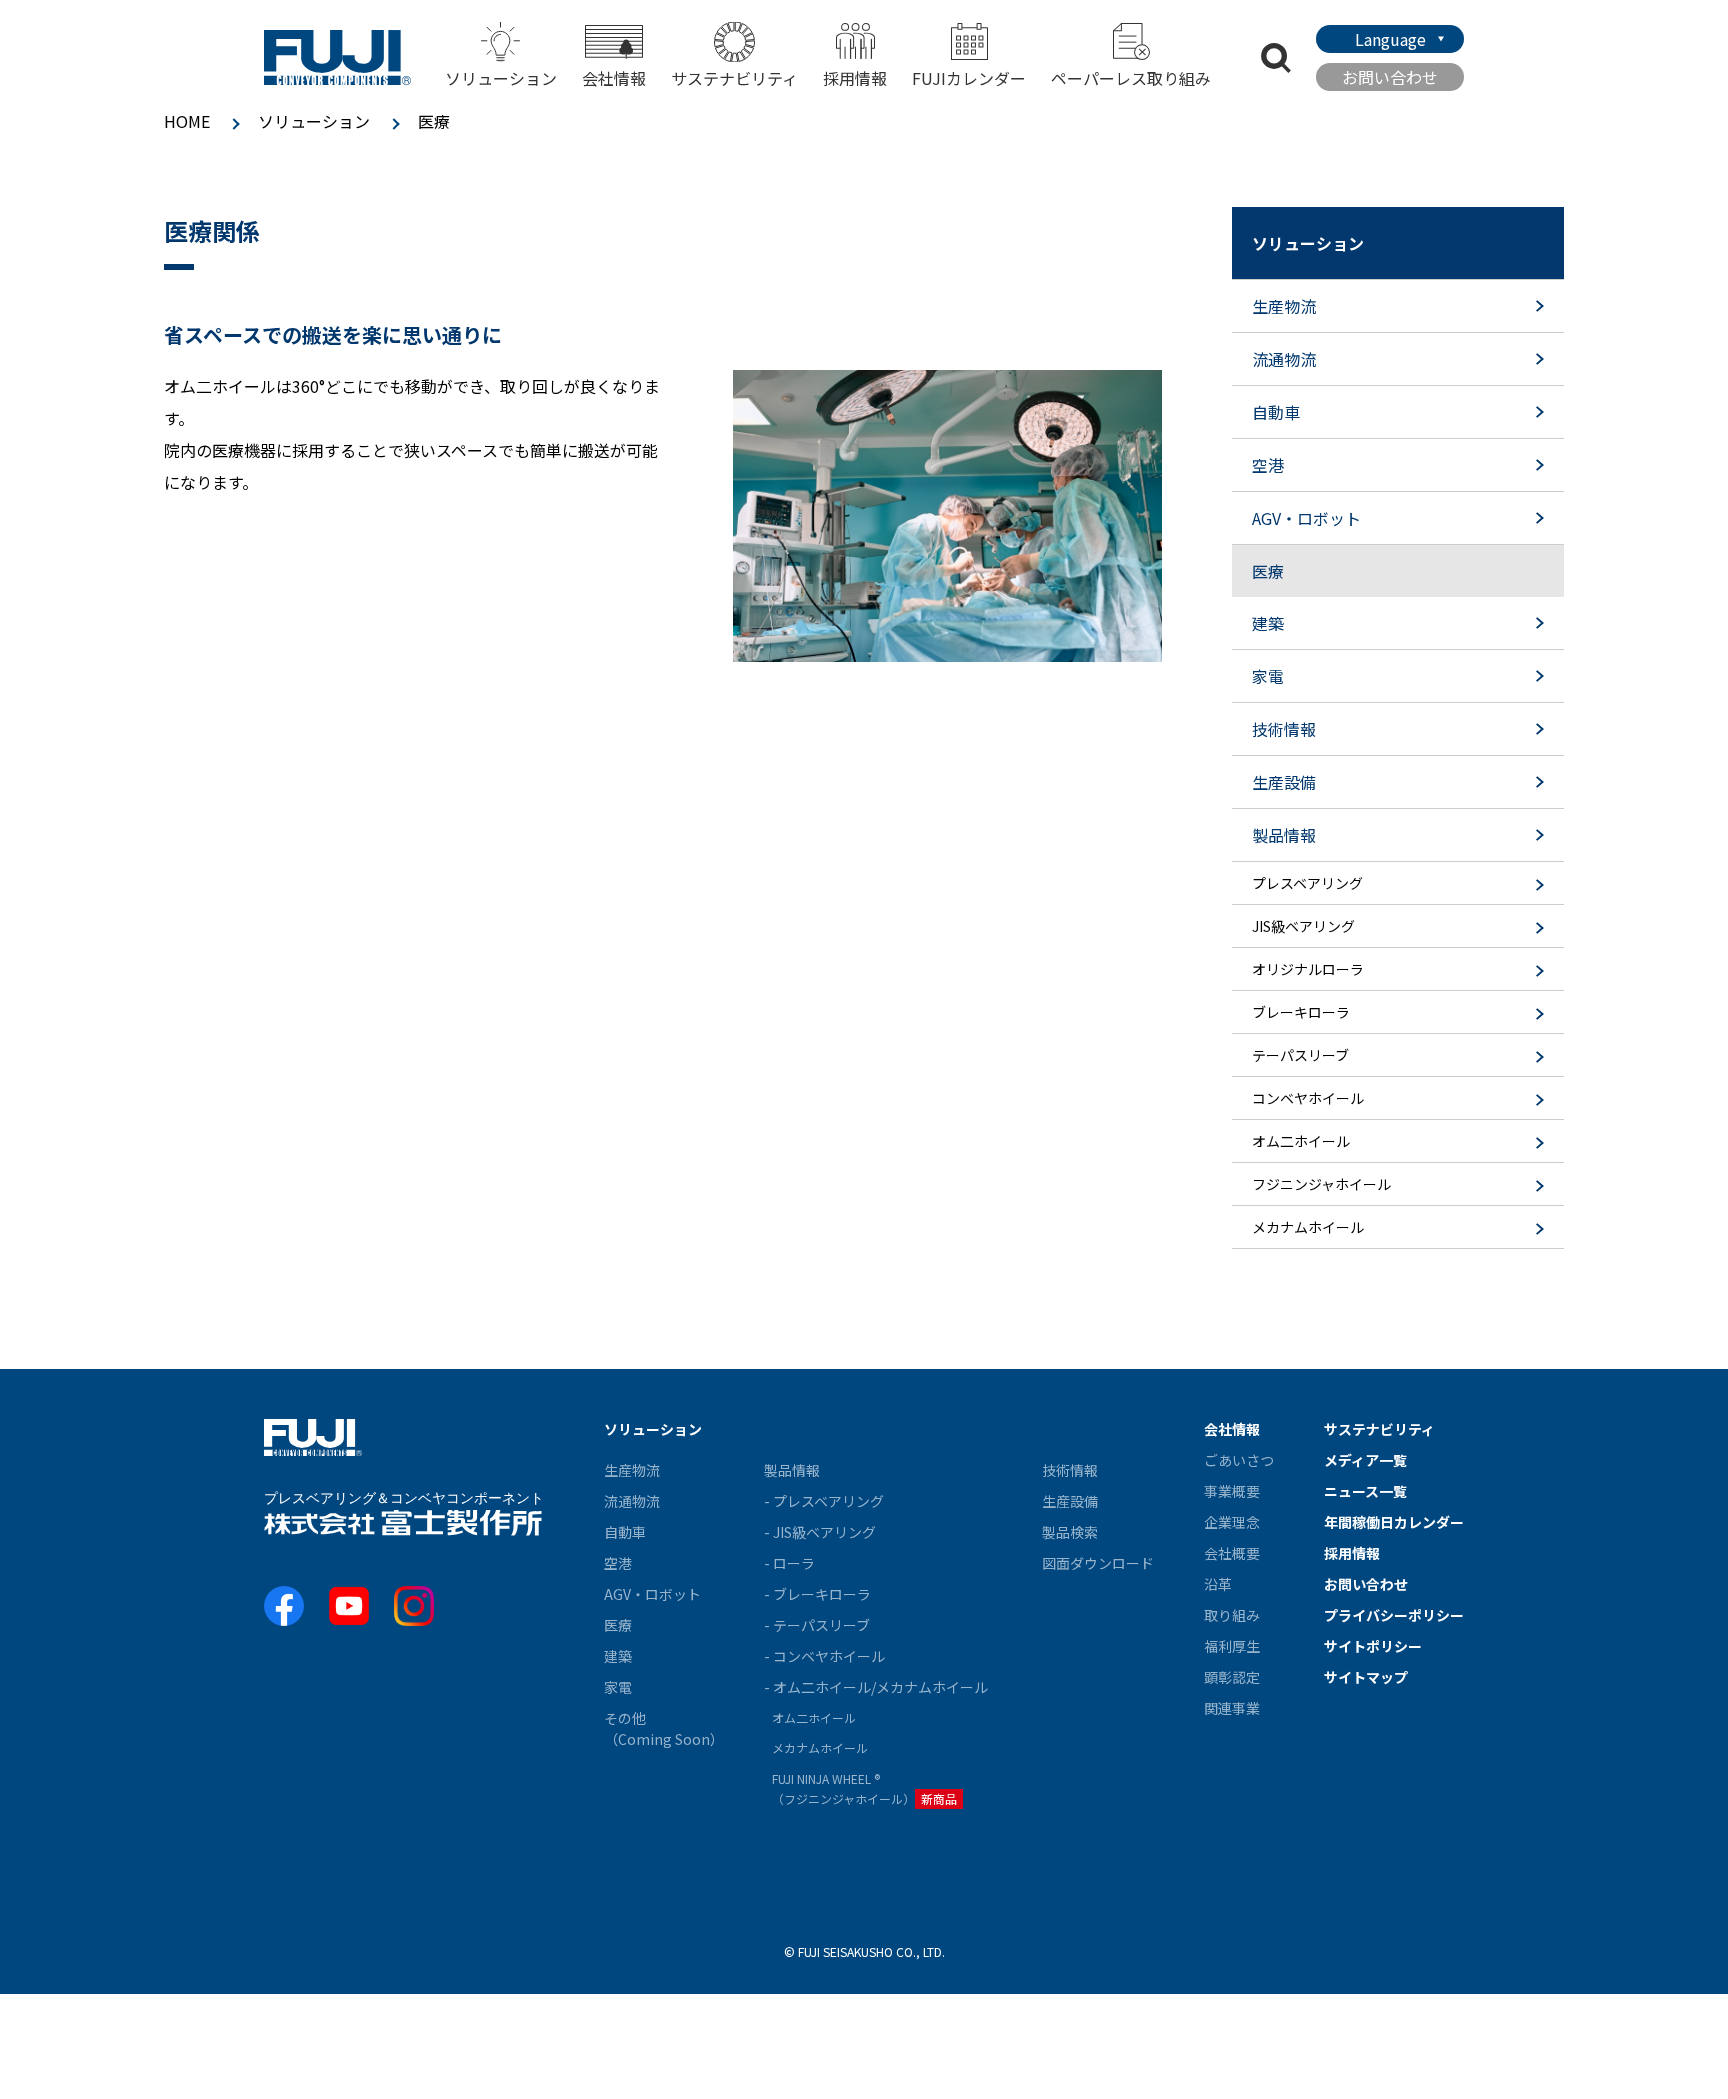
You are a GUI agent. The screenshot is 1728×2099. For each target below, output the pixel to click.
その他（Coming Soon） (664, 1728)
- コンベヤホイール (824, 1656)
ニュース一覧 (1365, 1491)
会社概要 (1232, 1553)
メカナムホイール (820, 1747)
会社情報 (1232, 1429)
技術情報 (1070, 1470)
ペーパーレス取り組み (1131, 78)
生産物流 (632, 1470)
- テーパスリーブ (817, 1625)
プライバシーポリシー (1394, 1615)
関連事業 (1232, 1708)
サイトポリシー (1373, 1646)
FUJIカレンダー (969, 78)
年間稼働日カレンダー (1394, 1522)
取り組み (1232, 1615)
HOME (187, 121)
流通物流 (632, 1501)
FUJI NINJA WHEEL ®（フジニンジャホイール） (864, 1788)
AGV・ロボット (652, 1594)
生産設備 (1070, 1501)
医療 (618, 1625)
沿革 (1218, 1584)
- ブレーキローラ (817, 1594)
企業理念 (1232, 1522)
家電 (618, 1687)
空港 (618, 1563)
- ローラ (789, 1563)
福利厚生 (1232, 1646)
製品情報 (792, 1470)
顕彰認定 (1232, 1677)
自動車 (625, 1532)
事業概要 (1232, 1491)
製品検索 (1070, 1532)
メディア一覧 (1365, 1460)
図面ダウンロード (1098, 1563)
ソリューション (314, 121)
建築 (618, 1656)
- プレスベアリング (824, 1501)
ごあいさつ (1239, 1460)
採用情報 (855, 78)
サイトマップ (1366, 1677)
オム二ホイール (814, 1717)
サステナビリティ (734, 78)
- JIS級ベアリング (820, 1532)
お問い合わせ (1390, 77)
